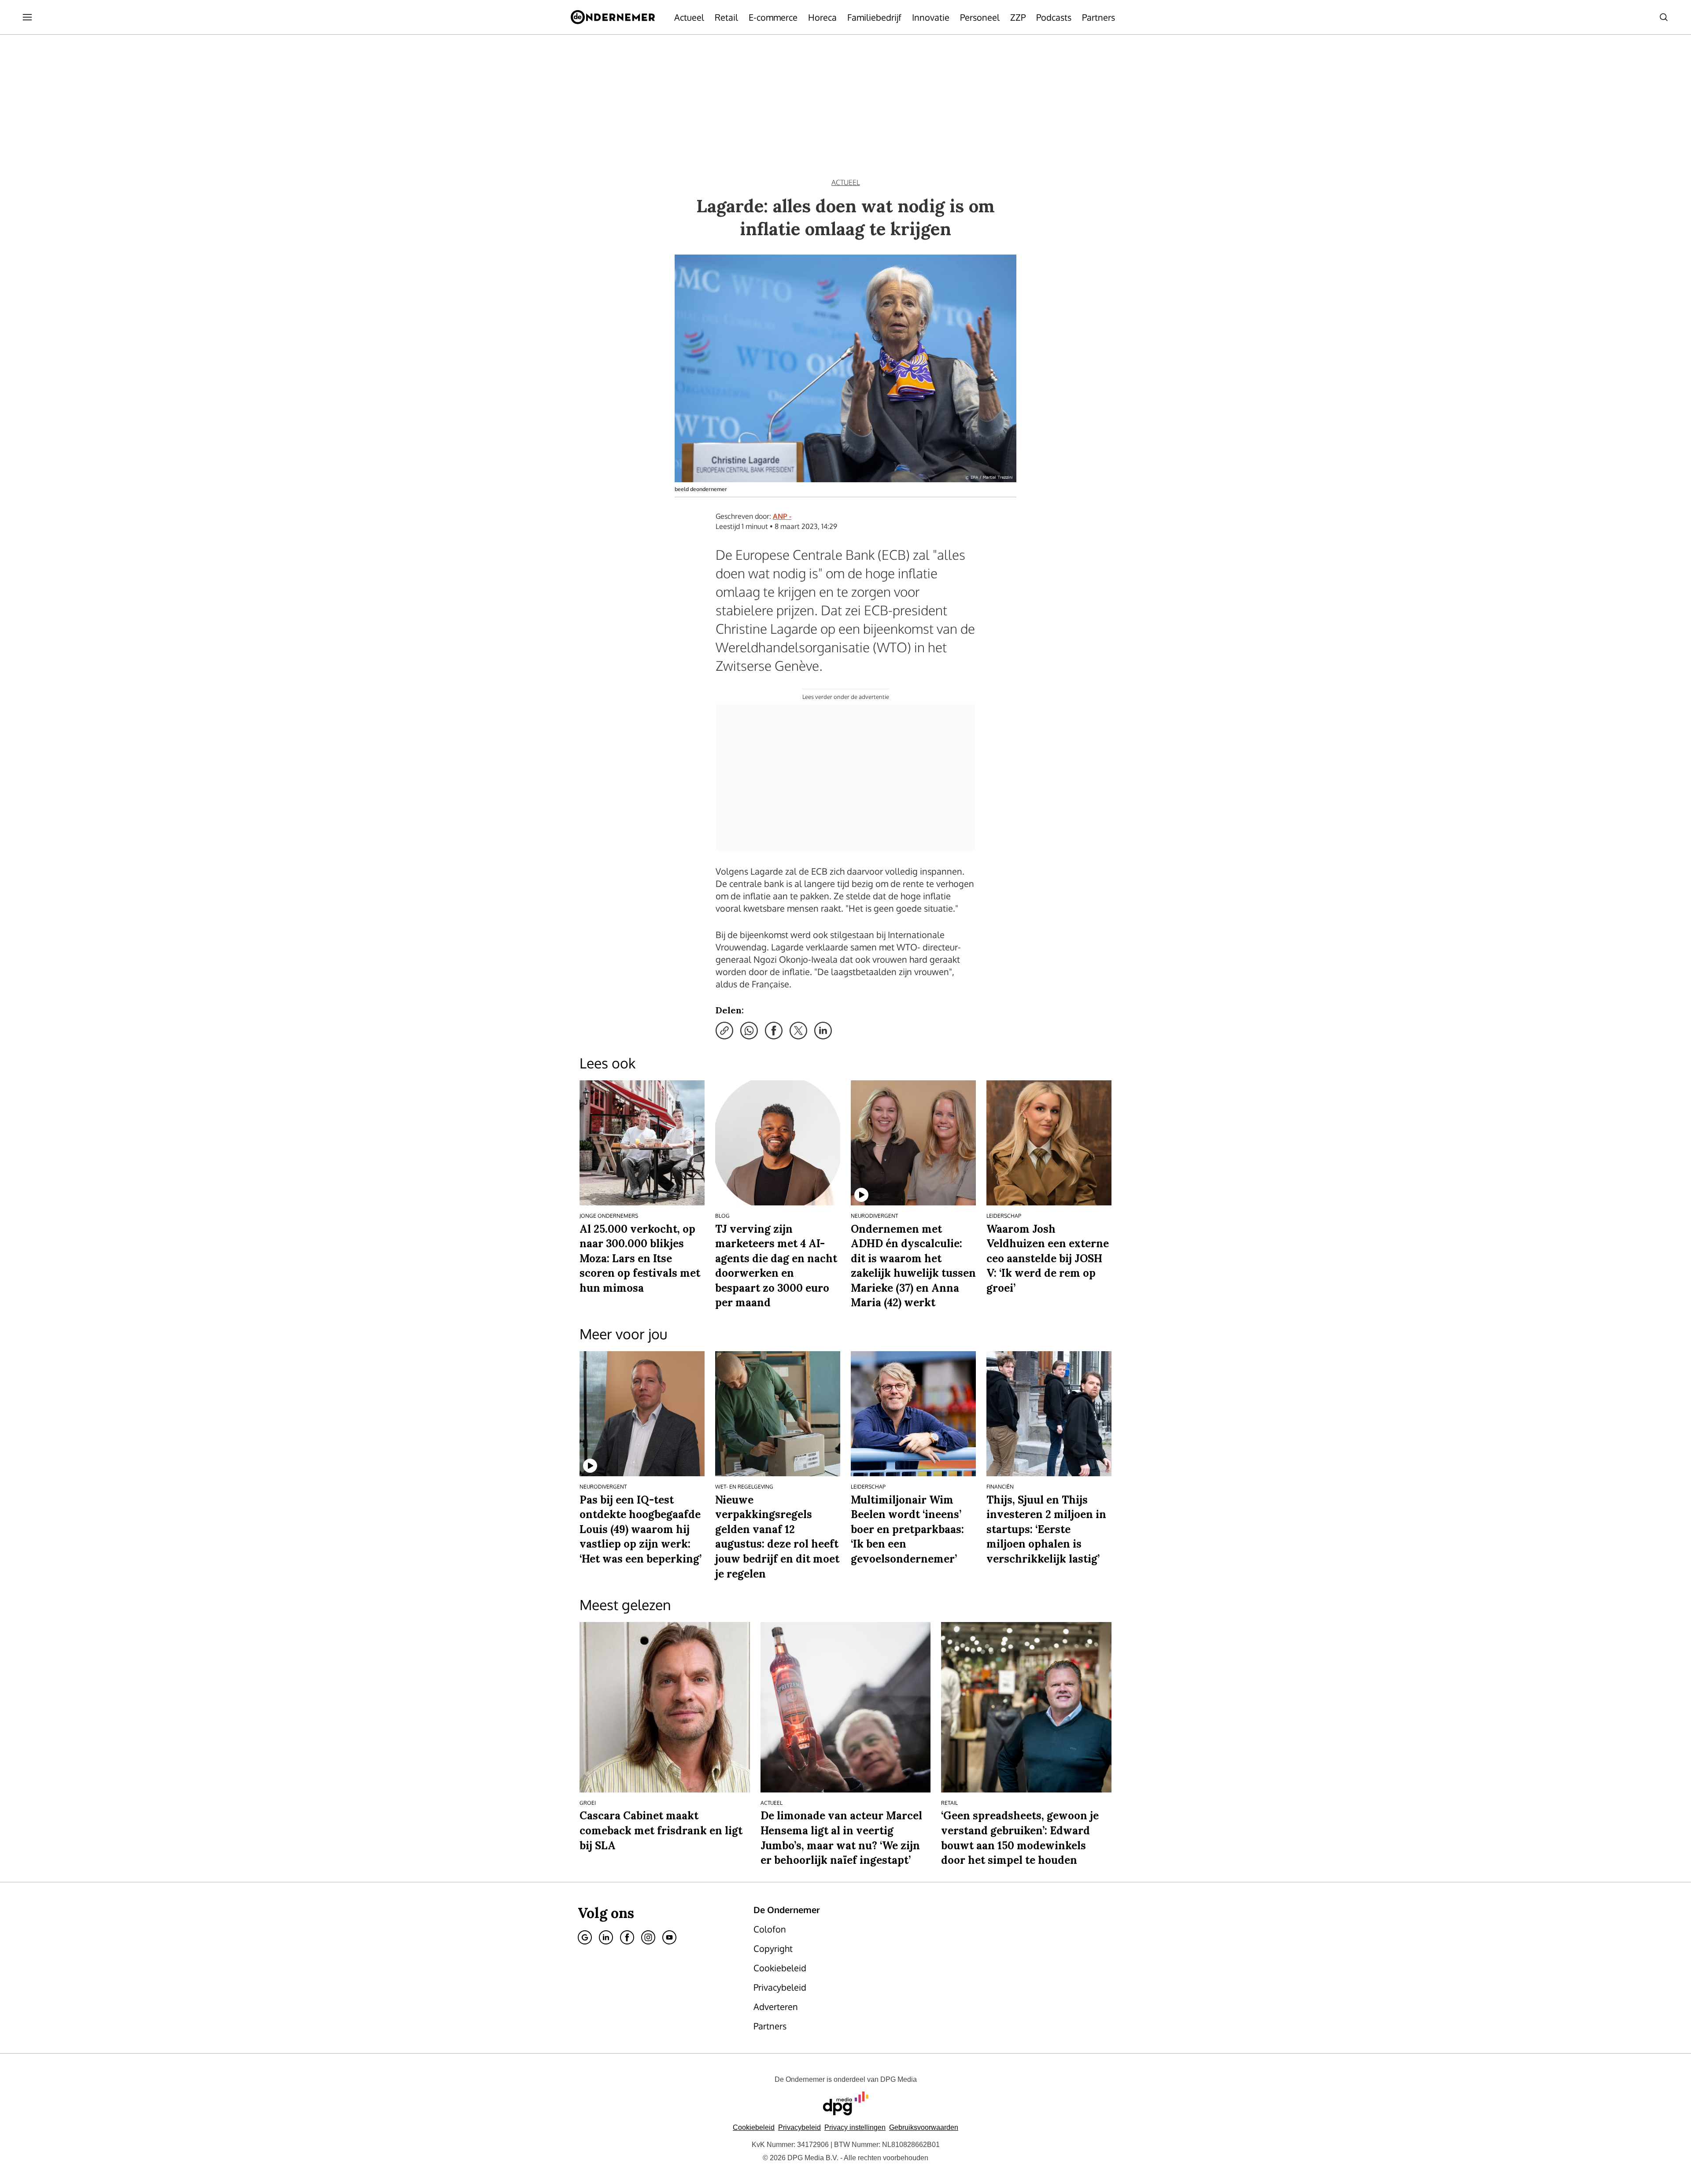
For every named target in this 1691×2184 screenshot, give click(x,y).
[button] (855, 2127)
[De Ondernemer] (613, 17)
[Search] (1664, 17)
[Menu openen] (27, 17)
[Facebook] (627, 1937)
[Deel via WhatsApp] (749, 1031)
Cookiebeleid (754, 2127)
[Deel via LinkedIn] (823, 1031)
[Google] (585, 1937)
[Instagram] (648, 1937)
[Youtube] (669, 1937)
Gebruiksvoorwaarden (924, 2127)
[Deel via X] (798, 1031)
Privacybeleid (799, 2127)
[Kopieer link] (724, 1031)
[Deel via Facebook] (774, 1031)
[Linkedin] (606, 1937)
